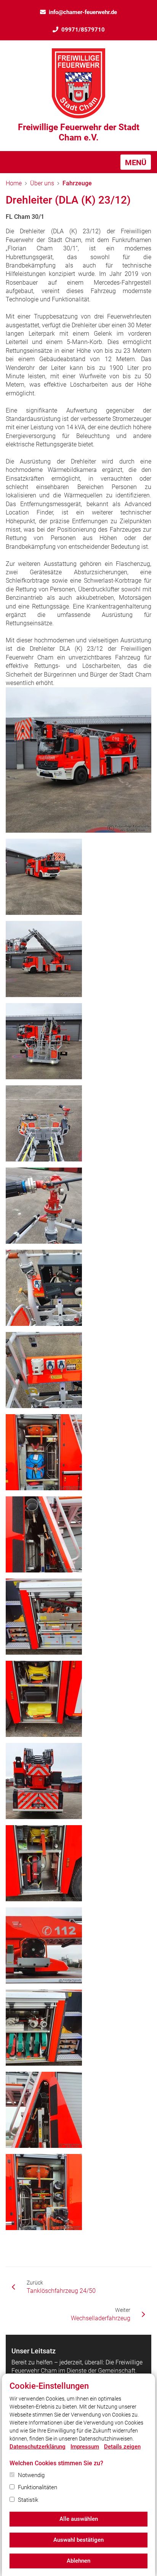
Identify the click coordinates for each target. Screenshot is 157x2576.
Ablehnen (78, 2561)
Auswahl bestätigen (78, 2540)
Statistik (28, 2500)
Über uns (42, 183)
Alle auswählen (79, 2519)
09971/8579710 (83, 30)
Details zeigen (122, 2447)
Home (14, 183)
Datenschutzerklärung (38, 2447)
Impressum (85, 2447)
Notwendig (31, 2475)
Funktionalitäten (38, 2487)
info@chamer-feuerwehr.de (83, 12)
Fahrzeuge (77, 183)
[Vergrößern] (78, 760)
